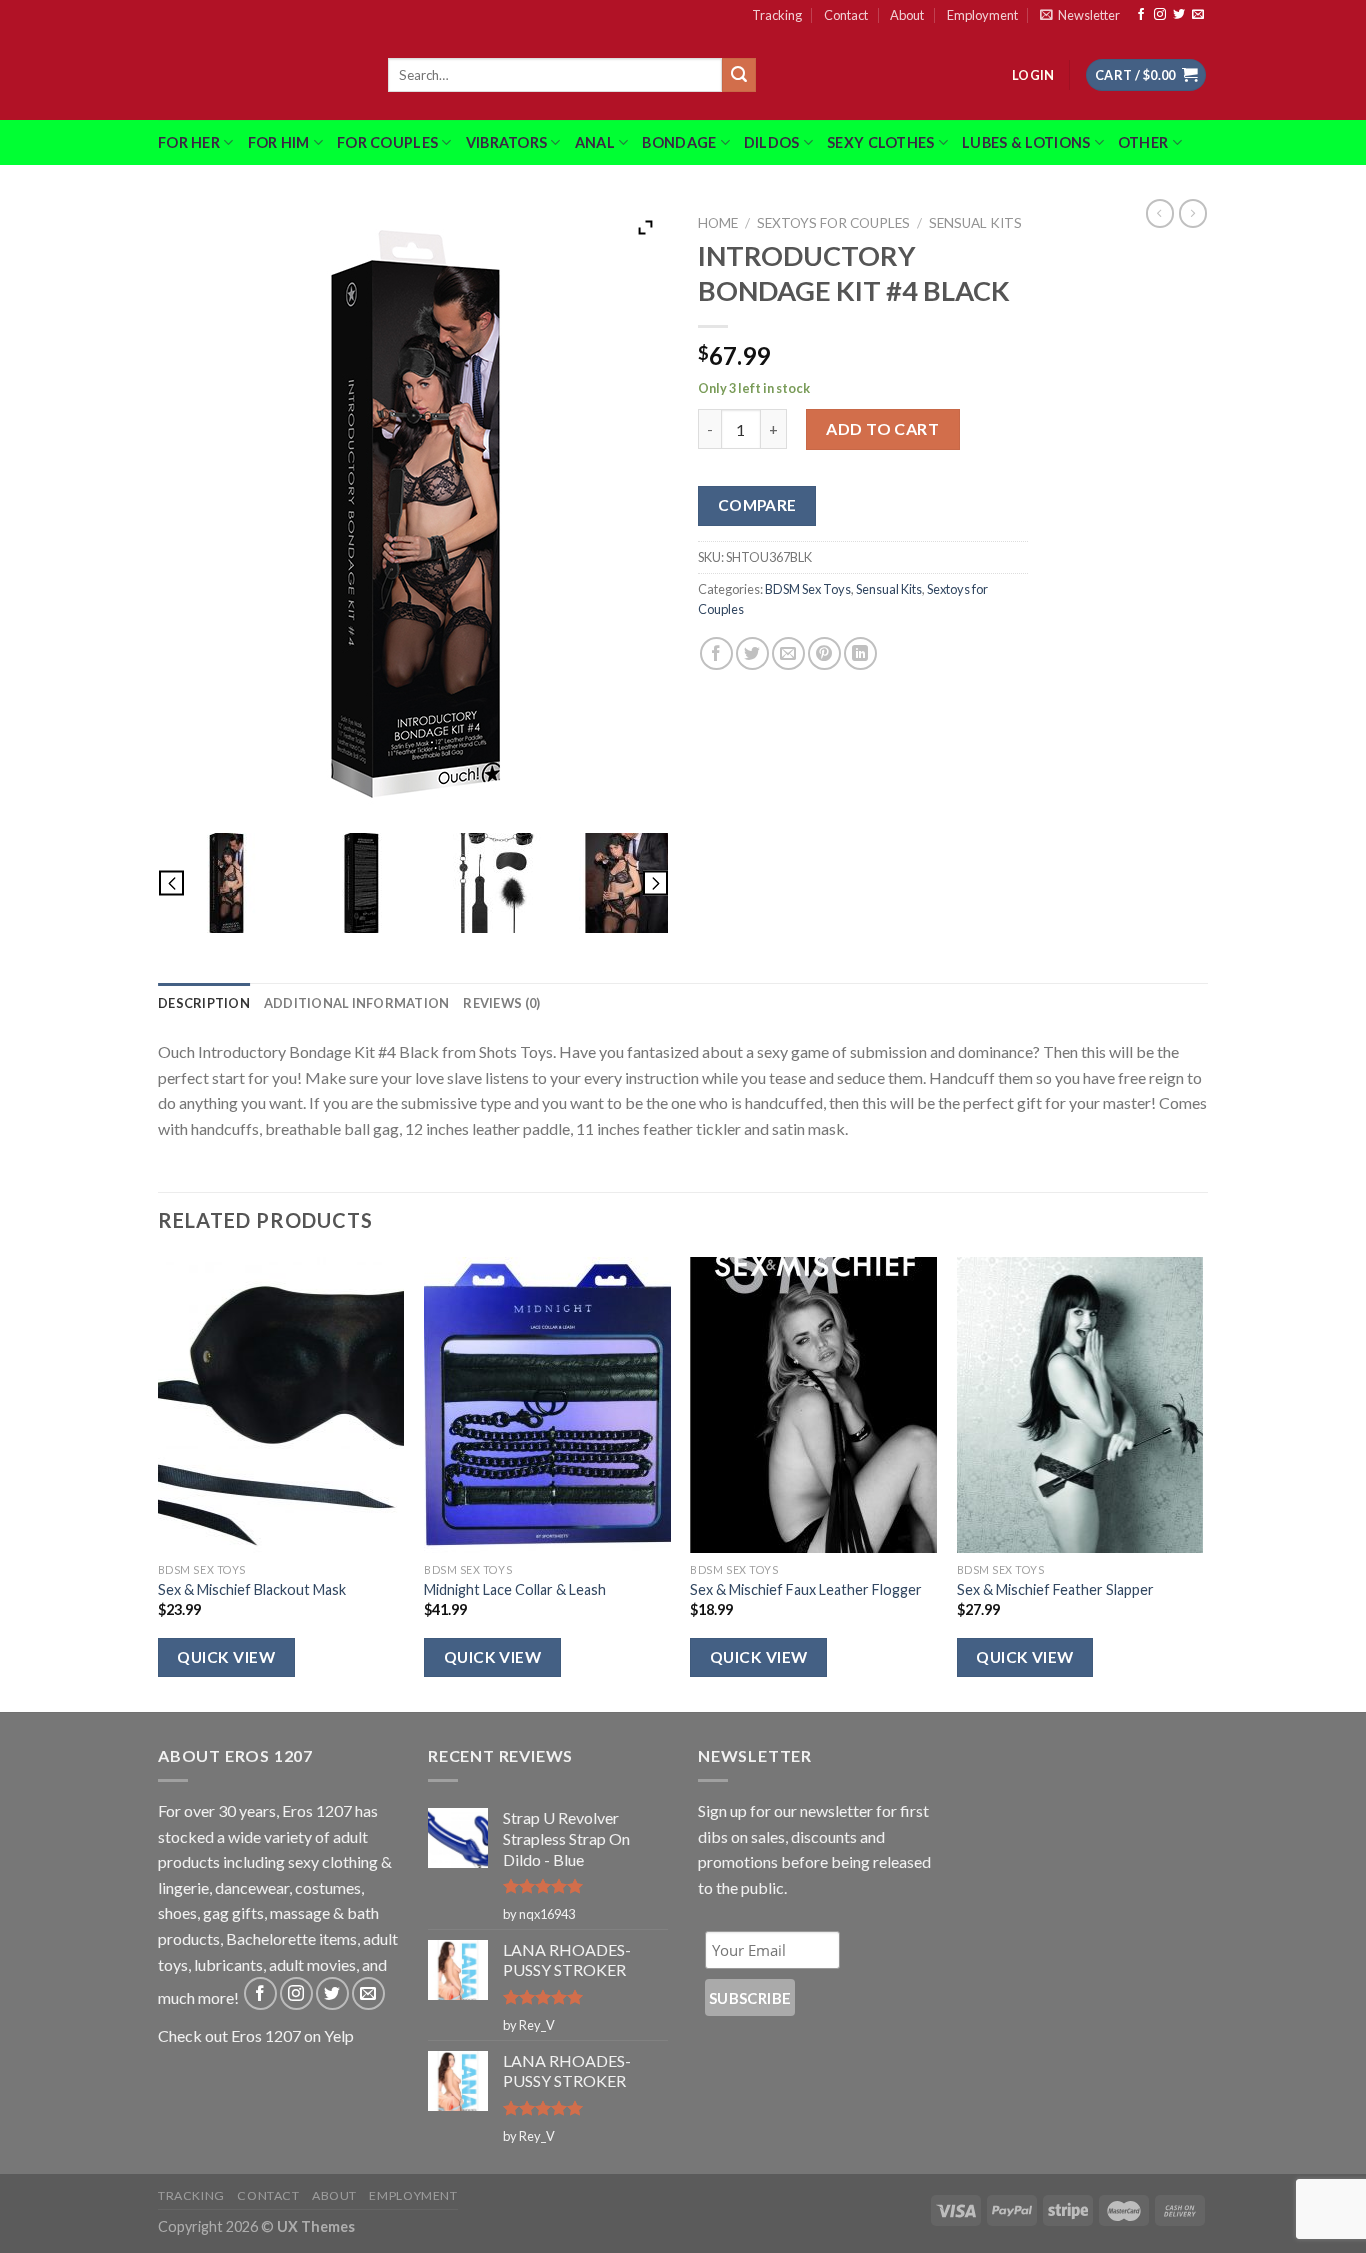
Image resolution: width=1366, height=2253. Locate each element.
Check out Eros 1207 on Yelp (256, 2035)
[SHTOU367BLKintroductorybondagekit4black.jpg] (225, 883)
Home (718, 223)
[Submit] (739, 75)
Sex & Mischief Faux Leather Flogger (806, 1589)
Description (204, 1003)
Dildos (772, 142)
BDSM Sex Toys (808, 589)
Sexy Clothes (880, 142)
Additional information (357, 1003)
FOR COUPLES (387, 142)
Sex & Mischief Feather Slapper (1055, 1589)
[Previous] (159, 1482)
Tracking (777, 15)
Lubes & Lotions (1026, 142)
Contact (846, 15)
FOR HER (189, 142)
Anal (595, 142)
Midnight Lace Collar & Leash (515, 1589)
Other (1143, 142)
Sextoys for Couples (833, 223)
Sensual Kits (975, 223)
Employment (982, 15)
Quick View (226, 1657)
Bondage (679, 142)
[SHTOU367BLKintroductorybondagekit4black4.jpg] (629, 883)
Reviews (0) (501, 1003)
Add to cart (882, 428)
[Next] (1202, 1482)
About (907, 15)
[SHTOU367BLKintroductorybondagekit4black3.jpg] (494, 883)
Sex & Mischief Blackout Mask (252, 1589)
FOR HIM (279, 142)
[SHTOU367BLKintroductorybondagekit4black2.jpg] (359, 883)
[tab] (204, 1003)
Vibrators (507, 142)
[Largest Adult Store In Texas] (258, 75)
